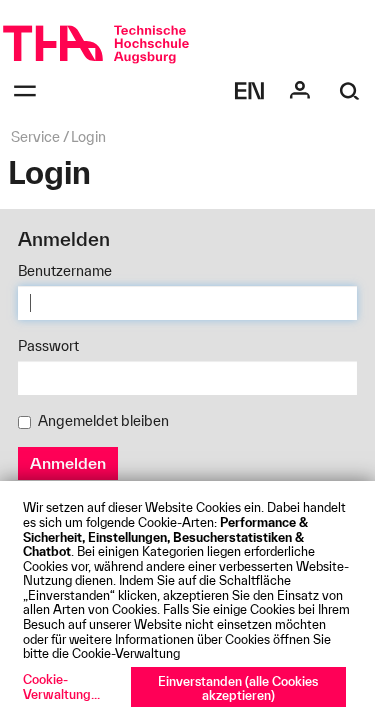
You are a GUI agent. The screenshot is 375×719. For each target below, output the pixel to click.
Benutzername (65, 271)
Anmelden (68, 463)
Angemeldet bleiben (103, 421)
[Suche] (350, 91)
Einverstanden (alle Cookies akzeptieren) (238, 688)
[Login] (300, 91)
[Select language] (250, 91)
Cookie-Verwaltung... (61, 686)
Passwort (48, 346)
